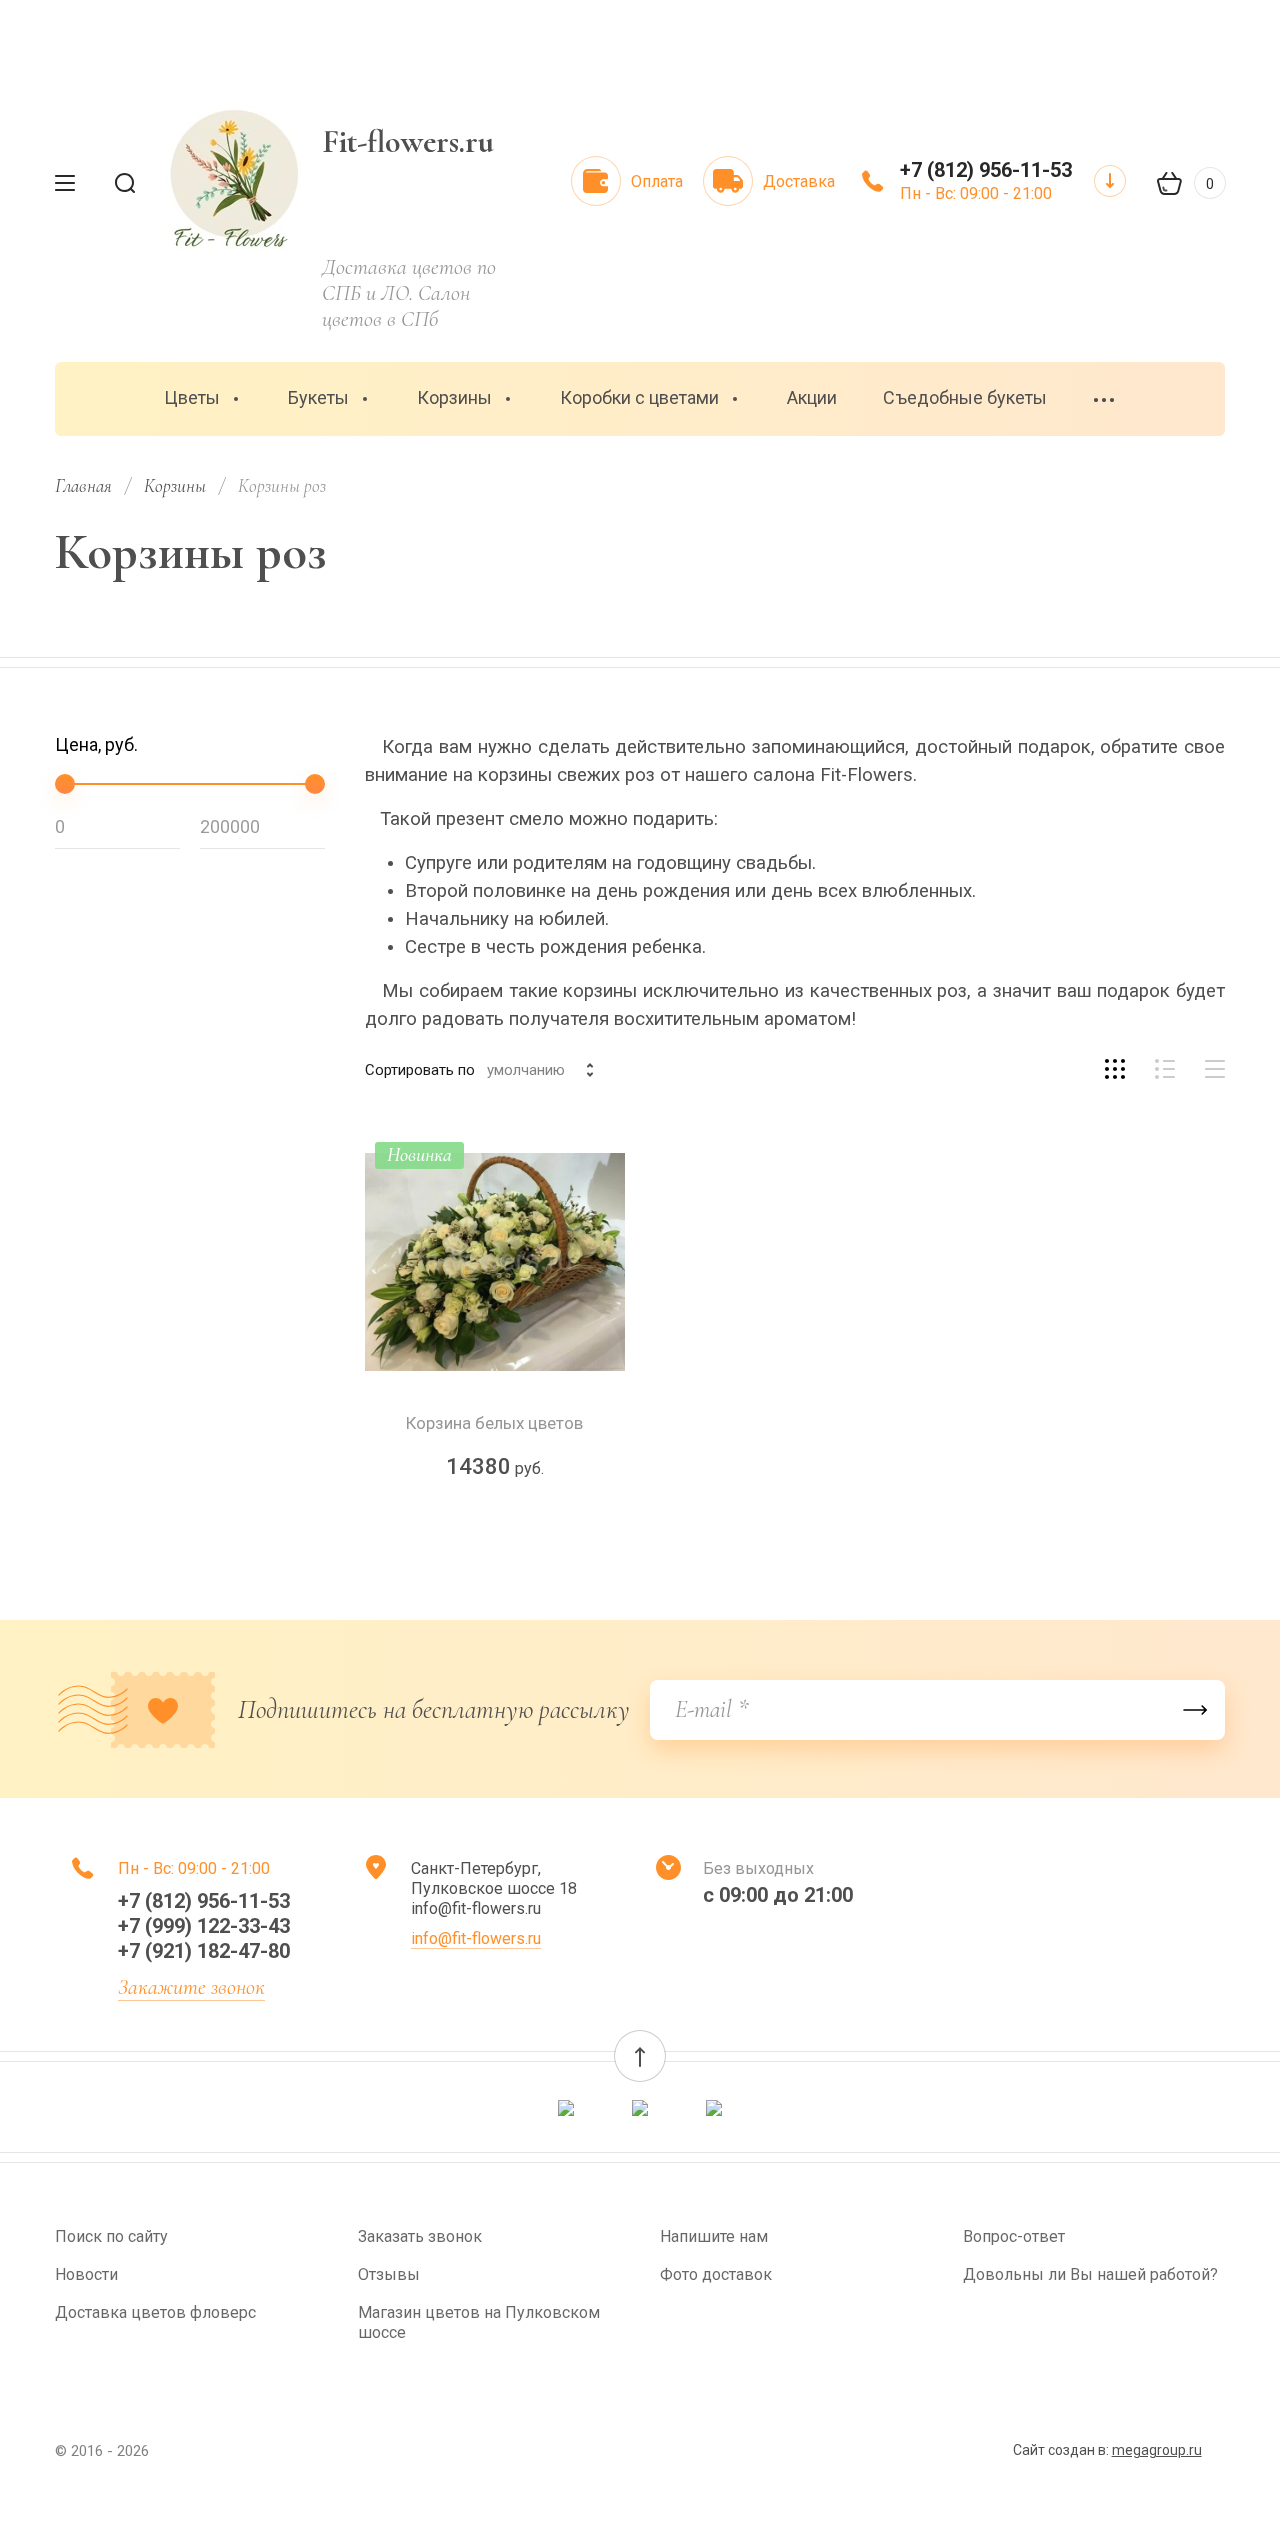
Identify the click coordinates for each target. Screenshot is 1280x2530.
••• (1105, 400)
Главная (83, 485)
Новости (86, 2274)
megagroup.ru (1157, 2450)
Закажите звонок (191, 1987)
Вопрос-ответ (1014, 2236)
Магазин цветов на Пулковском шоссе (479, 2322)
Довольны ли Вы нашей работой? (1090, 2274)
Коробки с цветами (639, 397)
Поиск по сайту (111, 2236)
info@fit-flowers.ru (476, 1938)
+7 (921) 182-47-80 (204, 1951)
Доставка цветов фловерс (155, 2312)
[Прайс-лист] (1215, 1069)
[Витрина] (1115, 1069)
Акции (812, 397)
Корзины (454, 397)
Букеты (318, 397)
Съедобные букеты (965, 397)
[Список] (1165, 1069)
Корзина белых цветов (494, 1423)
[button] (640, 2056)
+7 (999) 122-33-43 (204, 1926)
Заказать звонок (420, 2236)
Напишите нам (714, 2236)
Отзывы (389, 2274)
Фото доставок (716, 2274)
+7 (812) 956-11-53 (986, 170)
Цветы (192, 397)
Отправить (1195, 1710)
